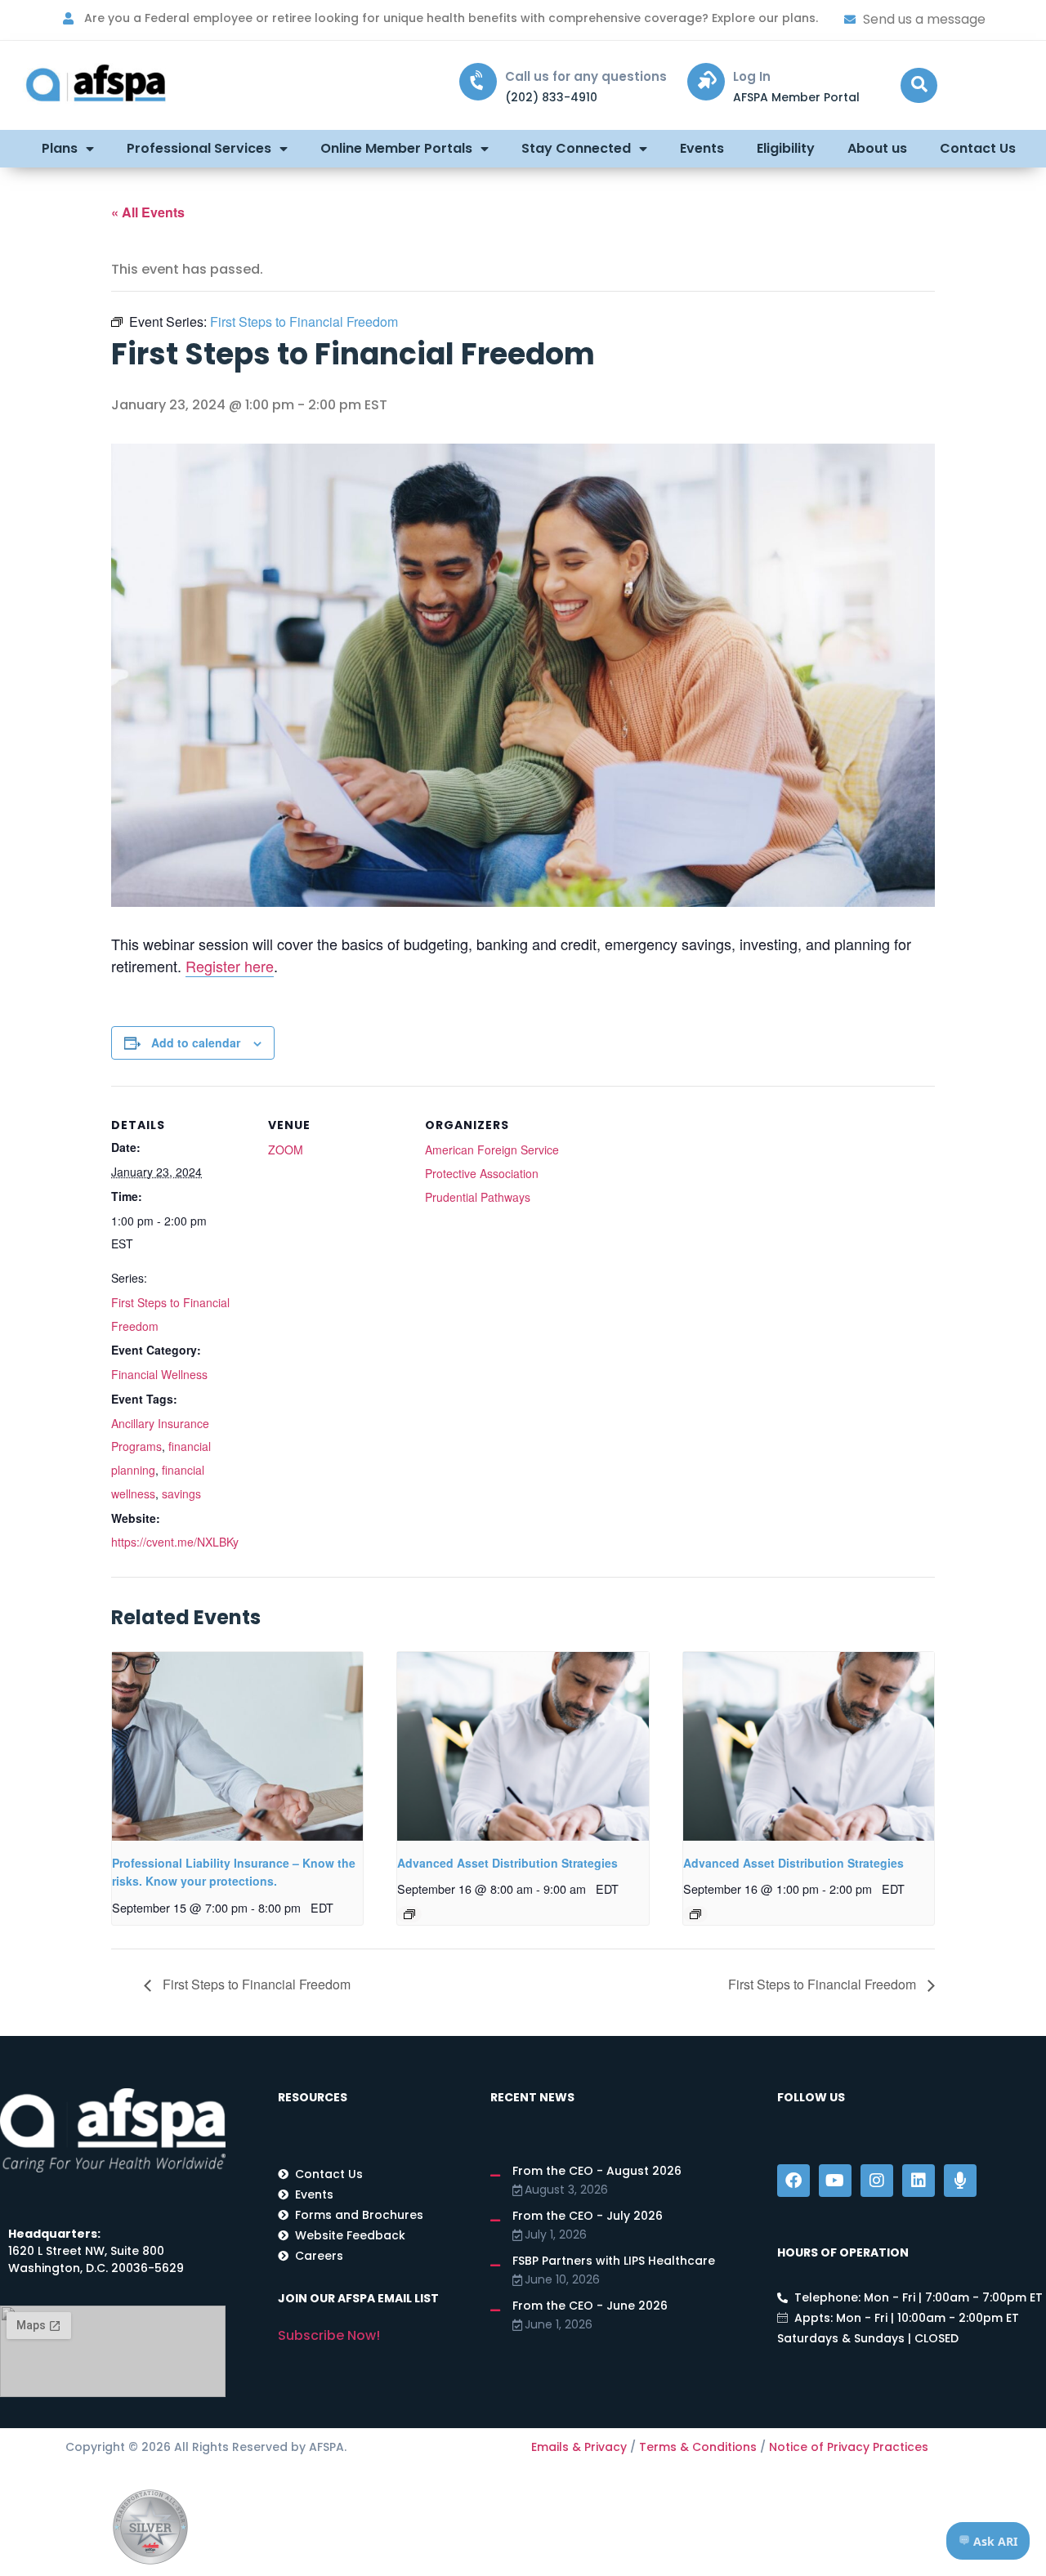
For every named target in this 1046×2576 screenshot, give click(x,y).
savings (181, 1493)
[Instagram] (877, 2181)
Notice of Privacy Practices (849, 2447)
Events (702, 148)
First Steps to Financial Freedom (255, 1984)
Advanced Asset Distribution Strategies (507, 1863)
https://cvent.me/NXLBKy (175, 1542)
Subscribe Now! (329, 2335)
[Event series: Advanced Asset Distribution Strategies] (409, 1914)
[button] (919, 85)
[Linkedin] (919, 2181)
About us (877, 148)
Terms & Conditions (698, 2447)
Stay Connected (576, 148)
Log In (752, 76)
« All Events (148, 212)
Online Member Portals (396, 148)
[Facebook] (793, 2181)
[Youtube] (835, 2181)
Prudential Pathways (478, 1197)
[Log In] (706, 82)
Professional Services (199, 148)
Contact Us (978, 148)
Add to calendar (196, 1042)
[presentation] (237, 1746)
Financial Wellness (159, 1374)
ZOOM (286, 1150)
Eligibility (786, 148)
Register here (230, 966)
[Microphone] (960, 2181)
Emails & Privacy (579, 2447)
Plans (60, 148)
